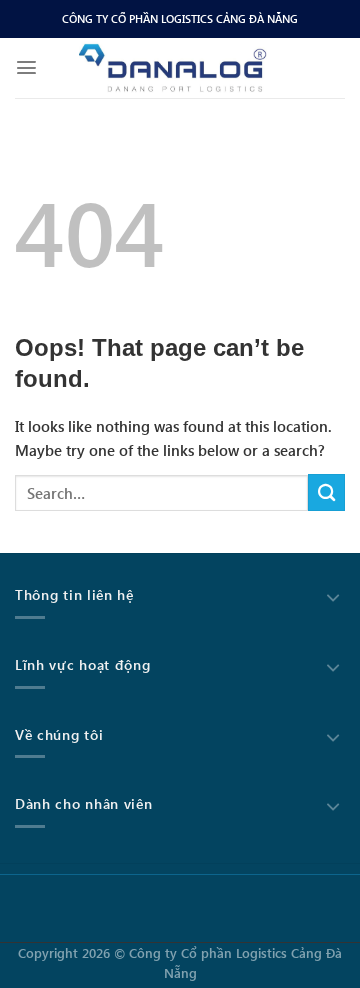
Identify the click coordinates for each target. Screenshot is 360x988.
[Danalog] (173, 68)
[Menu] (26, 67)
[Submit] (326, 492)
